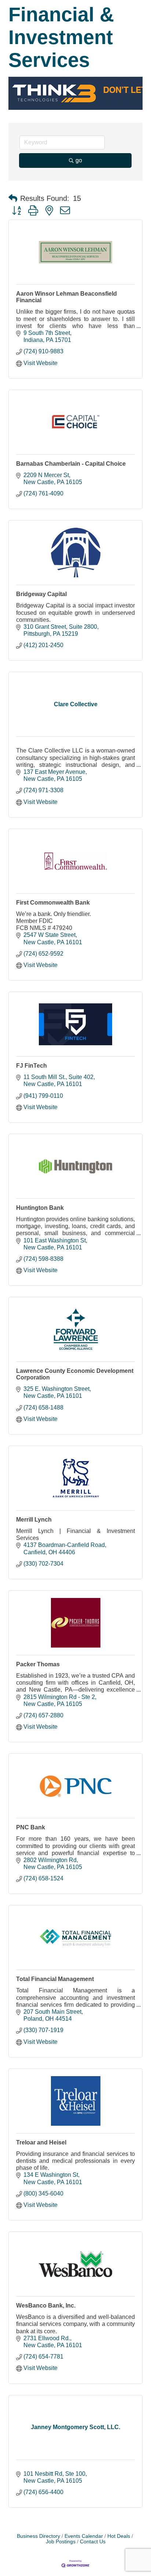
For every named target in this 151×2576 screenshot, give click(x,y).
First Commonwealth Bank (53, 903)
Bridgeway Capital (41, 594)
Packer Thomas (38, 1664)
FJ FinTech (32, 1066)
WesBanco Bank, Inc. (46, 2306)
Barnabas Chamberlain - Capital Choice (71, 464)
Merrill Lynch (34, 1520)
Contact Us (93, 2542)
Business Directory (38, 2536)
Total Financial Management (55, 1979)
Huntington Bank (40, 1208)
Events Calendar (84, 2536)
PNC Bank (31, 1827)
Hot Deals (119, 2536)
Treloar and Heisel (41, 2142)
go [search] (79, 160)
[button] (13, 198)
